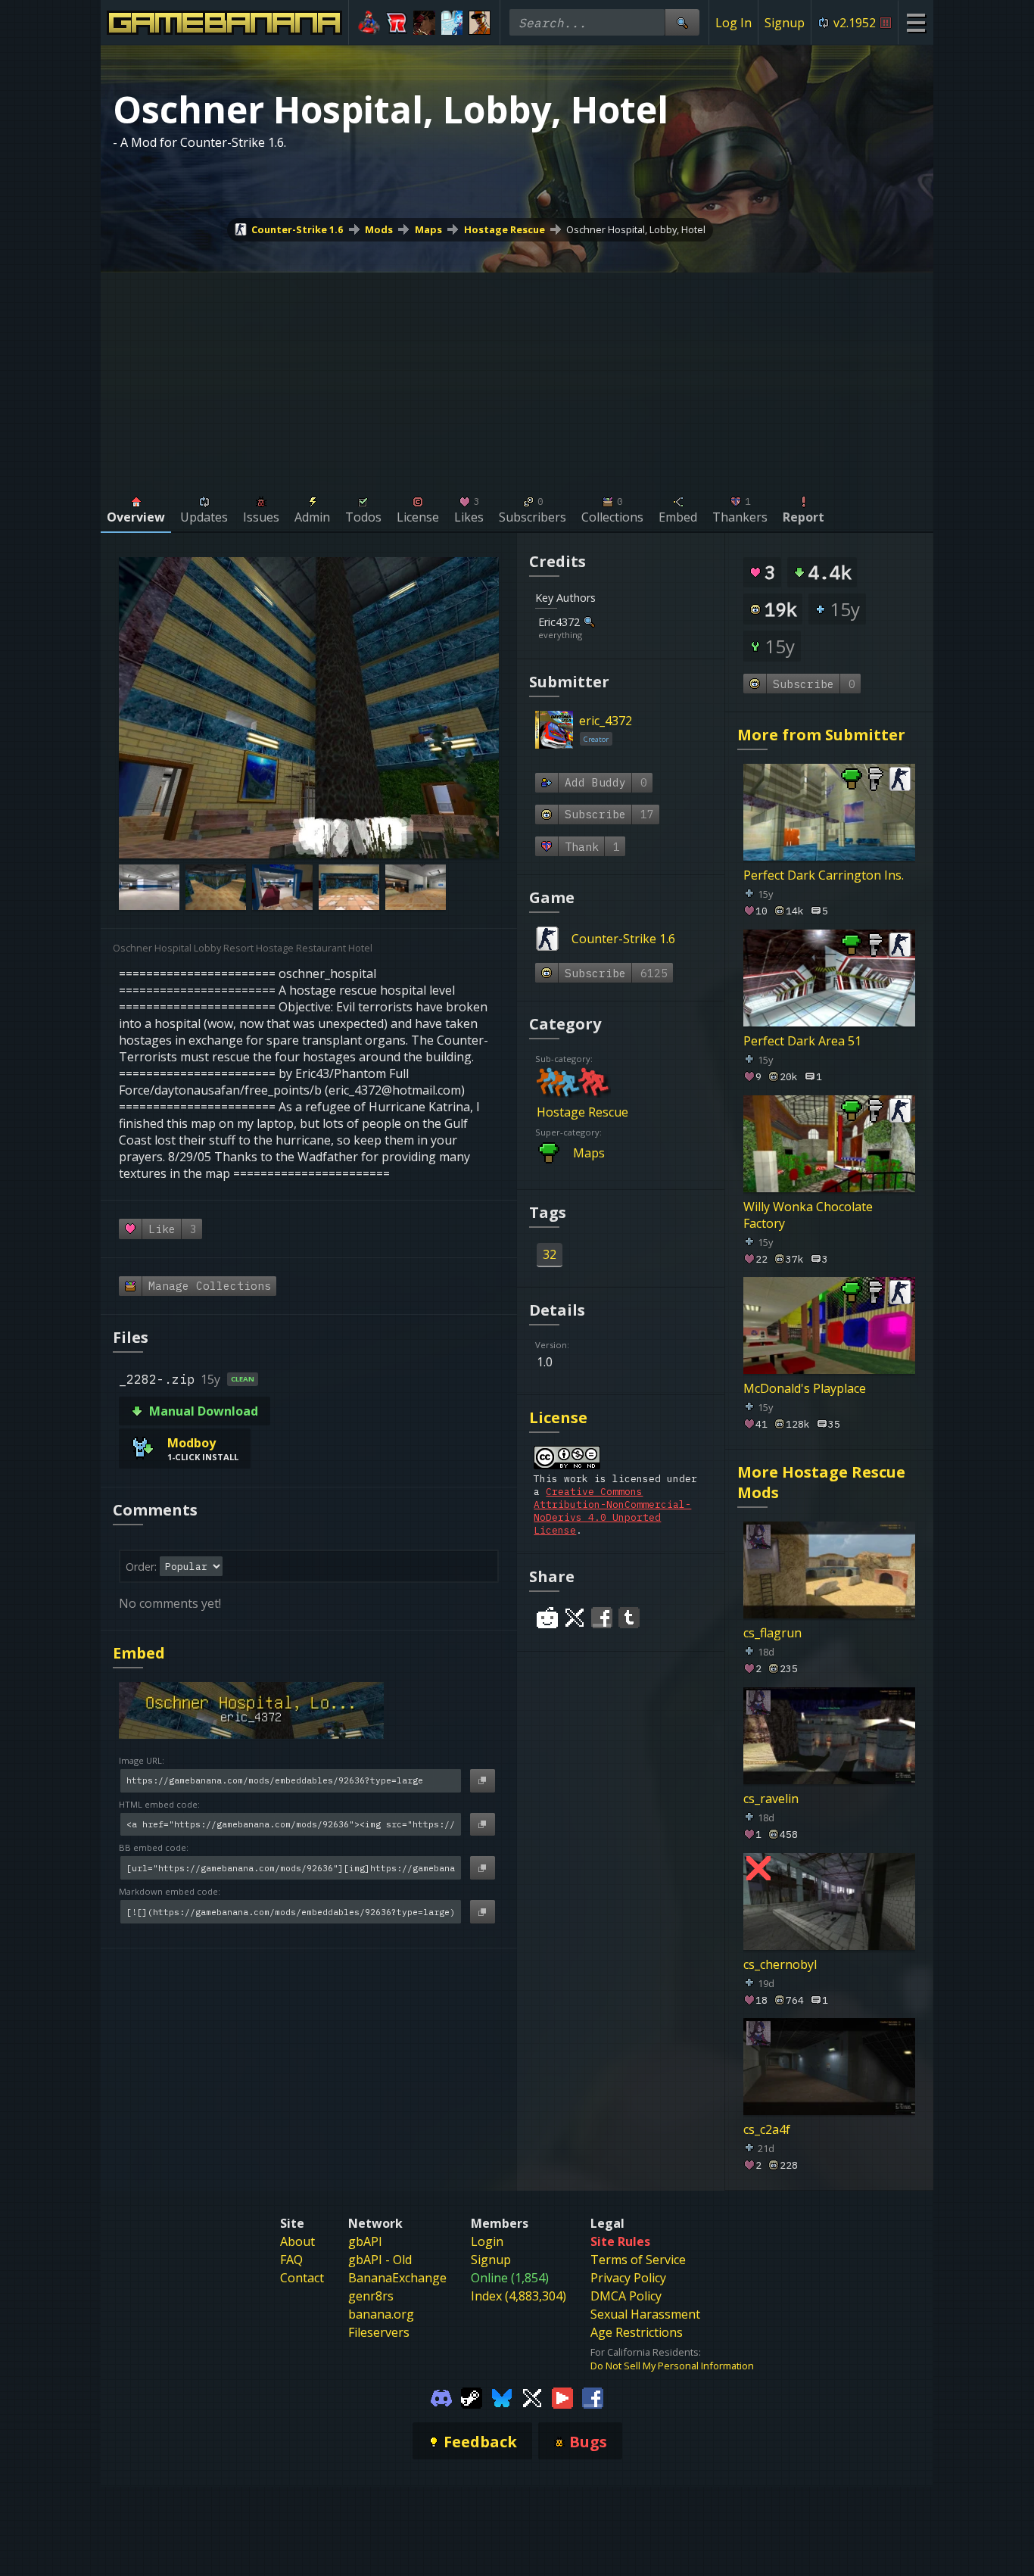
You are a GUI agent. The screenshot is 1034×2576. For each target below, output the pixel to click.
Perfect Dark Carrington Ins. (824, 875)
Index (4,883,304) (519, 2296)
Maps (428, 229)
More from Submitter (821, 735)
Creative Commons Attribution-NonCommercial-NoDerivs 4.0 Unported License (612, 1511)
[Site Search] (682, 22)
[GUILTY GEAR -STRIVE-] (424, 23)
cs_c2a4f (767, 2129)
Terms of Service (638, 2260)
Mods (379, 229)
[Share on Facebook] (602, 1618)
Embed (139, 1653)
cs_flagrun (772, 1633)
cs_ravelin (771, 1798)
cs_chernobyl (780, 1964)
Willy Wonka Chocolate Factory (808, 1214)
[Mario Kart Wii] (369, 23)
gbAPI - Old (380, 2260)
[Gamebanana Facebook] (593, 2397)
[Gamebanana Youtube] (562, 2397)
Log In (733, 23)
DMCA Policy (626, 2296)
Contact (302, 2278)
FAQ (291, 2260)
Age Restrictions (637, 2332)
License (558, 1417)
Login (487, 2241)
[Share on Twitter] (575, 1618)
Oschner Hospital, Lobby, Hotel (636, 229)
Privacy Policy (628, 2278)
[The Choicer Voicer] (452, 23)
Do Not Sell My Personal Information (672, 2366)
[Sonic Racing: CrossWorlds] (397, 23)
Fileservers (379, 2332)
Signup (785, 23)
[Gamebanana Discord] (441, 2397)
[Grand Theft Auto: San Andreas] (480, 23)
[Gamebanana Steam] (472, 2397)
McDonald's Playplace (805, 1388)
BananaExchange (397, 2278)
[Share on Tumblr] (629, 1618)
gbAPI (365, 2241)
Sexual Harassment (645, 2314)
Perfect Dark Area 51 (802, 1041)
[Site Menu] (916, 22)
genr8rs (371, 2296)
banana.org (381, 2314)
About (297, 2241)
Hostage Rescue (505, 229)
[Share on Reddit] (547, 1618)
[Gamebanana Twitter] (532, 2397)
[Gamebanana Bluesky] (502, 2397)
